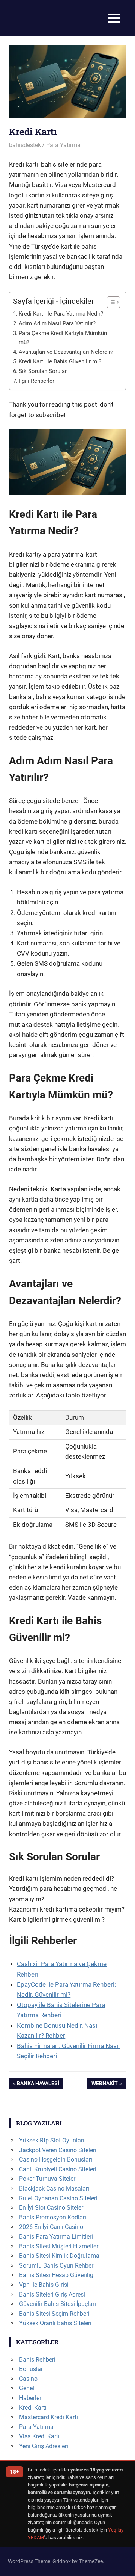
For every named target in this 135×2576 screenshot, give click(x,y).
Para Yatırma (63, 145)
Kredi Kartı (33, 2408)
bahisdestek (25, 145)
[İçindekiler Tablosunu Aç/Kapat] (110, 302)
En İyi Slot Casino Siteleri (52, 2208)
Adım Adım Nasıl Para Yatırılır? (57, 323)
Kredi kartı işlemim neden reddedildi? (61, 1878)
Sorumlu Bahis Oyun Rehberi (57, 2266)
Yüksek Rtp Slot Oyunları (52, 2140)
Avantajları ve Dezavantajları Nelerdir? (66, 352)
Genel (27, 2388)
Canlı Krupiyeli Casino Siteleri (58, 2169)
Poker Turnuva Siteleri (48, 2179)
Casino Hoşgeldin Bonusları (56, 2160)
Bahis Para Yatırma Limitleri (56, 2237)
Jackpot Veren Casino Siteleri (58, 2150)
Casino (28, 2379)
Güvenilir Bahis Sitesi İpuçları (58, 2304)
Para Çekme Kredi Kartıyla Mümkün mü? (63, 338)
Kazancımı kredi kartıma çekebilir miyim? (67, 1909)
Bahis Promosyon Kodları (53, 2217)
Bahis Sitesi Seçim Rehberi (54, 2314)
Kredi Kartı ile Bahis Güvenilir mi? (60, 361)
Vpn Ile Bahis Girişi (44, 2285)
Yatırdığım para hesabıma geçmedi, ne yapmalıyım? (63, 1894)
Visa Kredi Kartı (39, 2436)
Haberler (30, 2398)
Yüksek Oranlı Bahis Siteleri (55, 2323)
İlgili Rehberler (37, 381)
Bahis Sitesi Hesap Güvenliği (57, 2275)
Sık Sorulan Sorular (43, 371)
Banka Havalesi (38, 2085)
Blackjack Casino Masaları (54, 2188)
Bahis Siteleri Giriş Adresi (52, 2295)
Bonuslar (31, 2369)
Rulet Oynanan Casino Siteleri (58, 2198)
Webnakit (104, 2085)
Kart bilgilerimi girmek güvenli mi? (57, 1919)
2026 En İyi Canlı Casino (51, 2227)
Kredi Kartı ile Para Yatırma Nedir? (61, 314)
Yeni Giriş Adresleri (44, 2446)
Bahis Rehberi (37, 2360)
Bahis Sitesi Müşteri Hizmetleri (59, 2246)
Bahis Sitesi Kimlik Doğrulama (59, 2256)
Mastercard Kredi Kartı (49, 2417)
